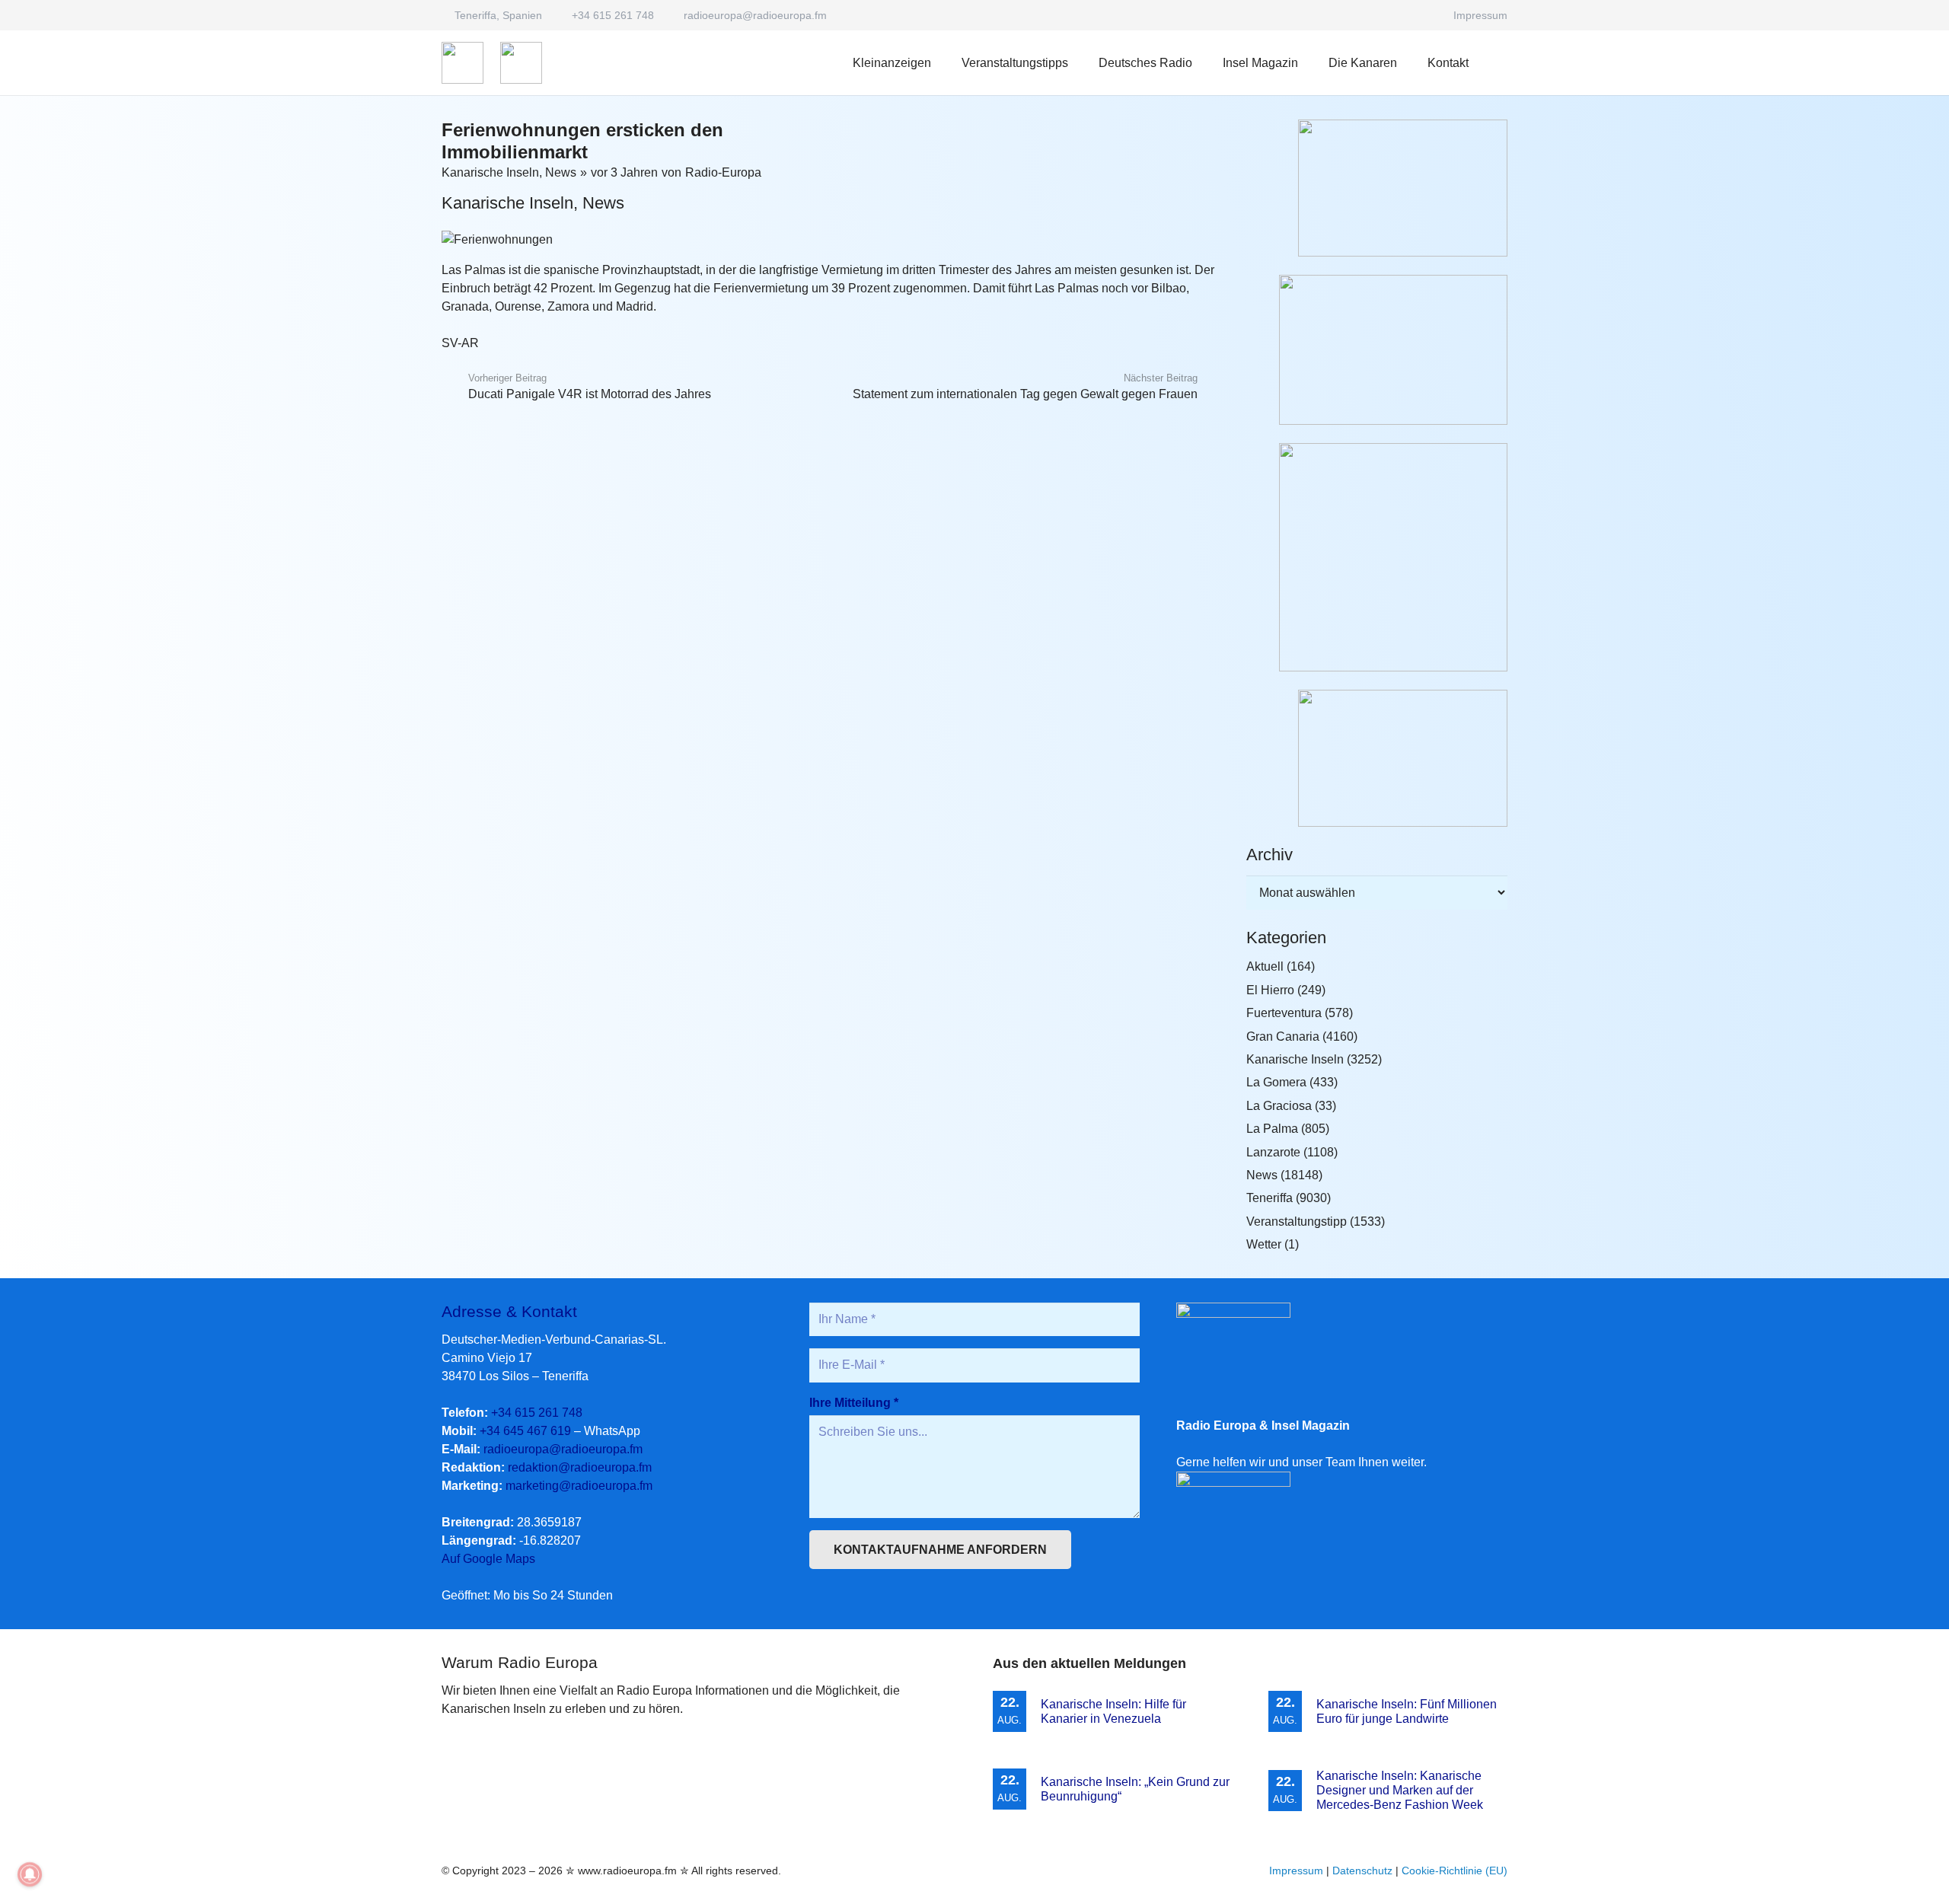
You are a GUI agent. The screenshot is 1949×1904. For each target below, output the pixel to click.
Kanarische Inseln (490, 172)
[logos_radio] (463, 63)
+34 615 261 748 (537, 1413)
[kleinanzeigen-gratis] (1377, 557)
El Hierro (1270, 990)
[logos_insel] (521, 63)
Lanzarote (1273, 1152)
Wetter (1264, 1244)
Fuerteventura (1284, 1013)
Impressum (1296, 1871)
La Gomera (1276, 1082)
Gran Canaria (1283, 1037)
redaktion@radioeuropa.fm (580, 1467)
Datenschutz (1362, 1871)
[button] (1203, 63)
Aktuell (1265, 966)
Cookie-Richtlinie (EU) (1455, 1871)
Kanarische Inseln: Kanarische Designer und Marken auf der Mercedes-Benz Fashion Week (1400, 1790)
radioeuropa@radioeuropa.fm (563, 1449)
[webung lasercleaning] (1377, 350)
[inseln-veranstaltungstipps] (1377, 758)
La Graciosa (1279, 1106)
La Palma (1272, 1129)
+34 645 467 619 (525, 1431)
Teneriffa (1270, 1198)
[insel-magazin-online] (1377, 188)
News (561, 172)
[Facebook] (1424, 15)
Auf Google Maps (488, 1559)
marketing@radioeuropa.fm (579, 1486)
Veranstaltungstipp (1297, 1221)
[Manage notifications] (30, 1874)
